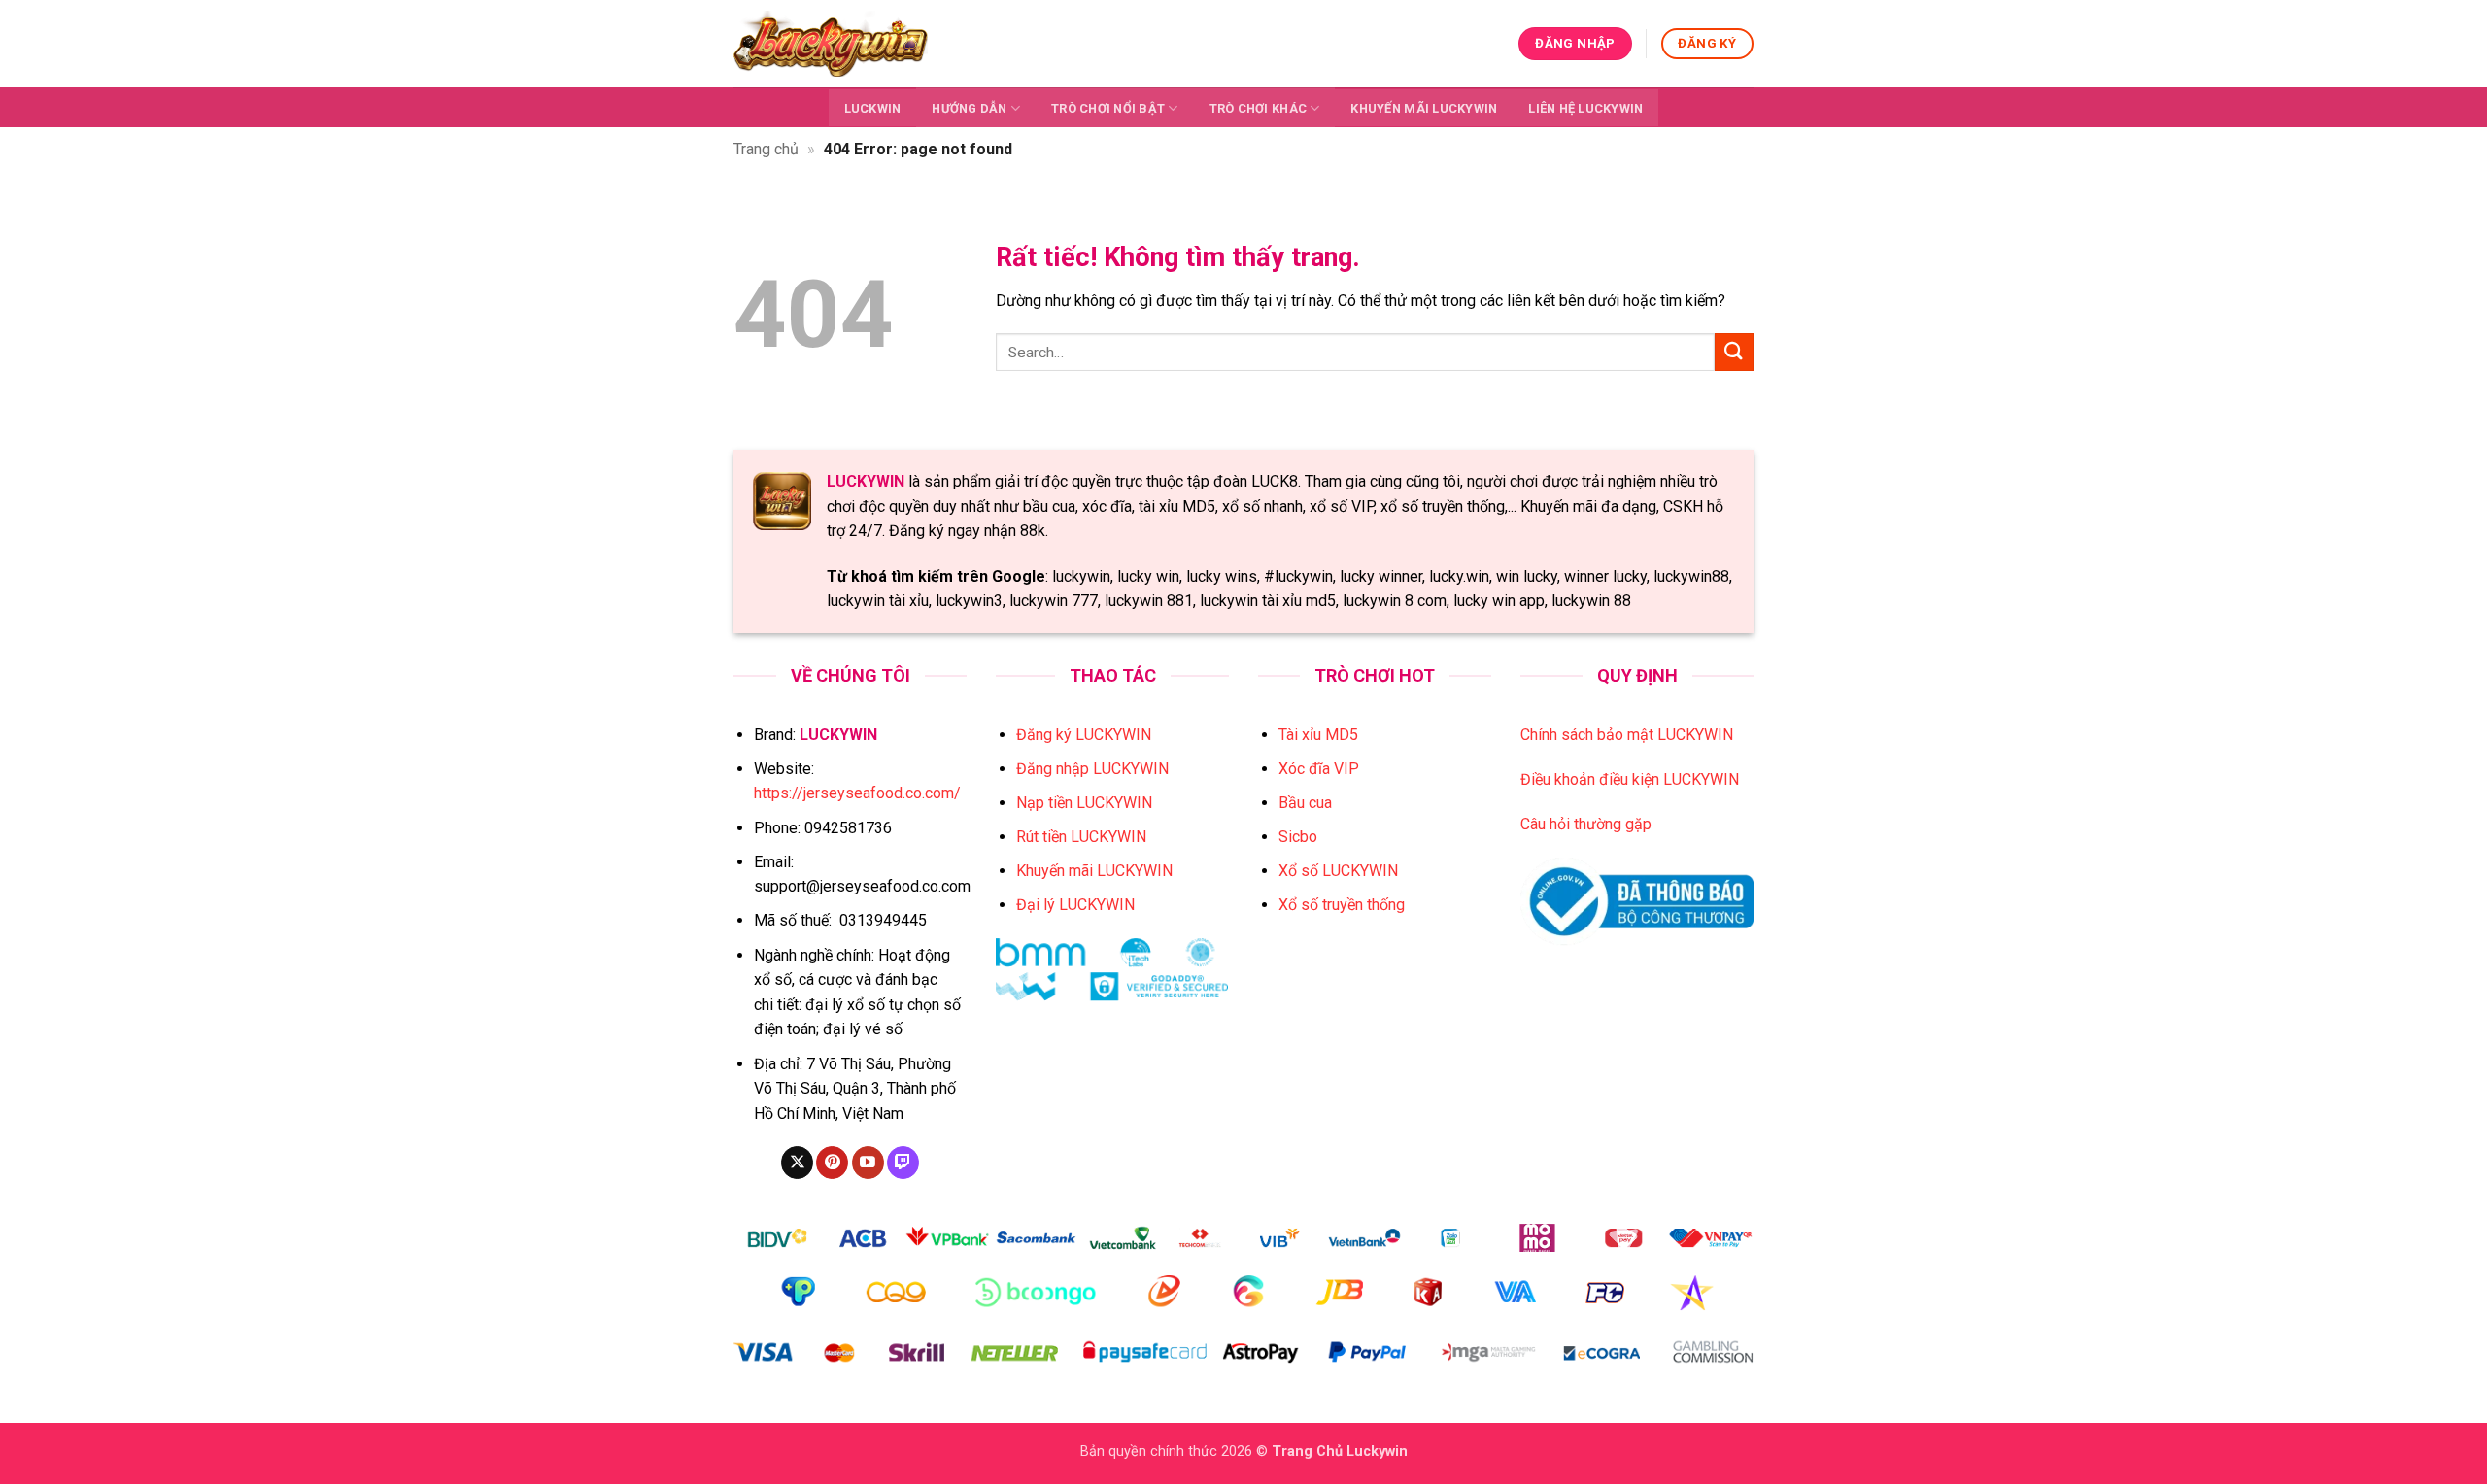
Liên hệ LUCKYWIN (1585, 108)
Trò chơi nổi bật (1108, 108)
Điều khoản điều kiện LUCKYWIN (1630, 779)
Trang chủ (766, 149)
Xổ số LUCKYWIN (1338, 871)
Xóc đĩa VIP (1319, 769)
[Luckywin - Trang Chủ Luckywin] (831, 43)
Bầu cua (1305, 803)
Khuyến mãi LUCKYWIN (1424, 108)
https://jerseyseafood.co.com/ (857, 793)
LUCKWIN (873, 108)
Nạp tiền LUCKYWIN (1084, 803)
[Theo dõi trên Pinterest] (832, 1163)
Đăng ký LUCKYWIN (1084, 735)
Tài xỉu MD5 (1318, 735)
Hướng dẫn (969, 108)
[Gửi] (1734, 352)
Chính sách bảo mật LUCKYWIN (1627, 735)
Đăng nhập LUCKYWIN (1092, 769)
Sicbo (1298, 837)
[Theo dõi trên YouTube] (868, 1163)
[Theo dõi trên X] (797, 1163)
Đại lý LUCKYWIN (1075, 905)
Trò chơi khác (1258, 108)
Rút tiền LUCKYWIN (1081, 837)
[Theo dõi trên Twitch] (903, 1163)
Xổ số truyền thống (1342, 905)
